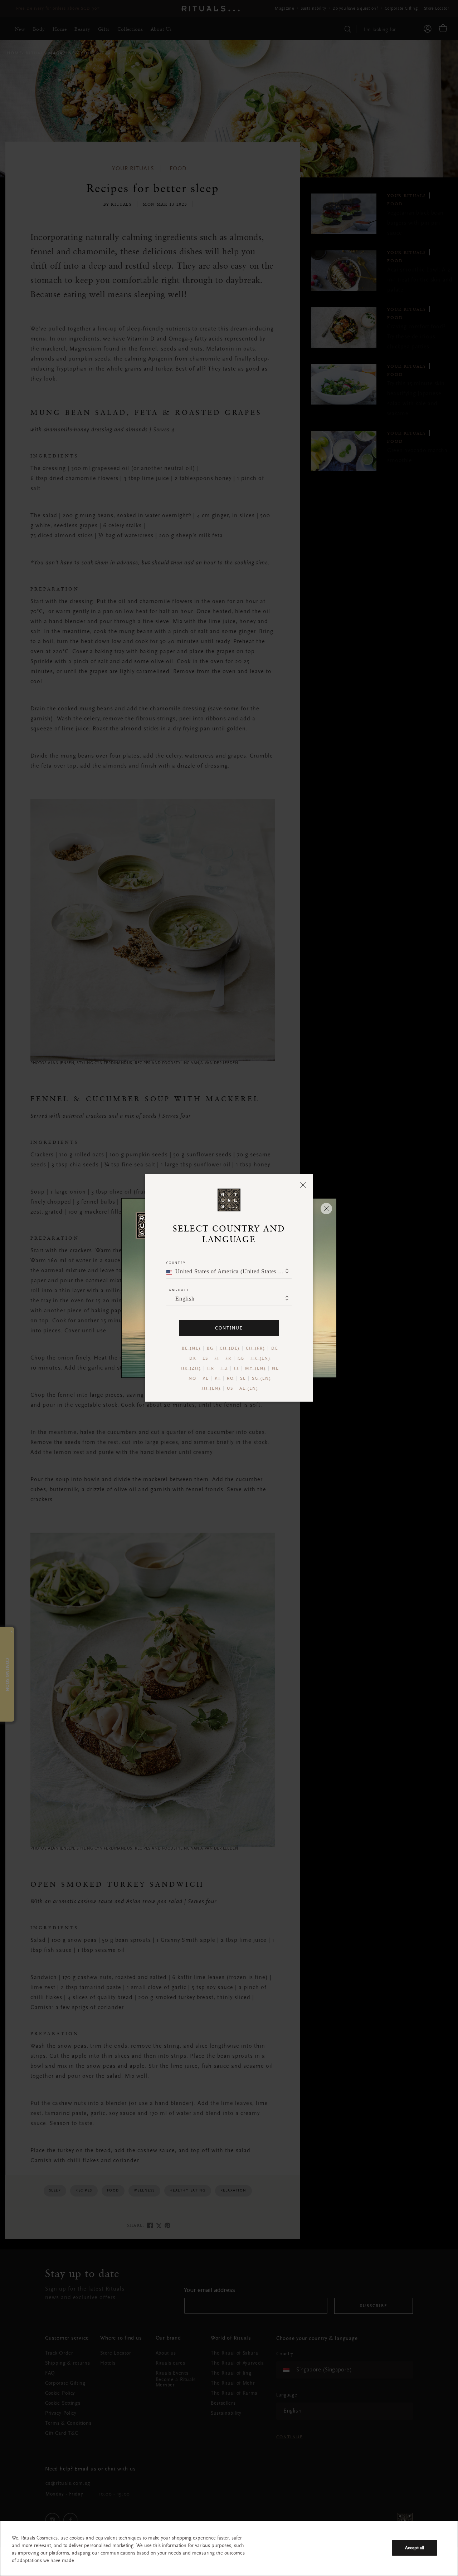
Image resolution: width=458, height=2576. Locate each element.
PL (206, 1378)
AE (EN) (249, 1389)
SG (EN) (262, 1378)
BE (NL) (191, 1348)
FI (217, 1358)
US (230, 1389)
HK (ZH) (191, 1368)
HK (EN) (260, 1358)
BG (210, 1348)
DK (193, 1358)
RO (230, 1378)
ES (205, 1358)
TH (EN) (211, 1389)
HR (211, 1368)
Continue (229, 1328)
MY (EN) (255, 1368)
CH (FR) (255, 1348)
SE (243, 1378)
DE (275, 1348)
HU (224, 1368)
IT (237, 1368)
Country (176, 1263)
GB (241, 1358)
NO (193, 1378)
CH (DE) (230, 1348)
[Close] (303, 1185)
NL (275, 1368)
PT (218, 1378)
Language (178, 1290)
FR (228, 1358)
